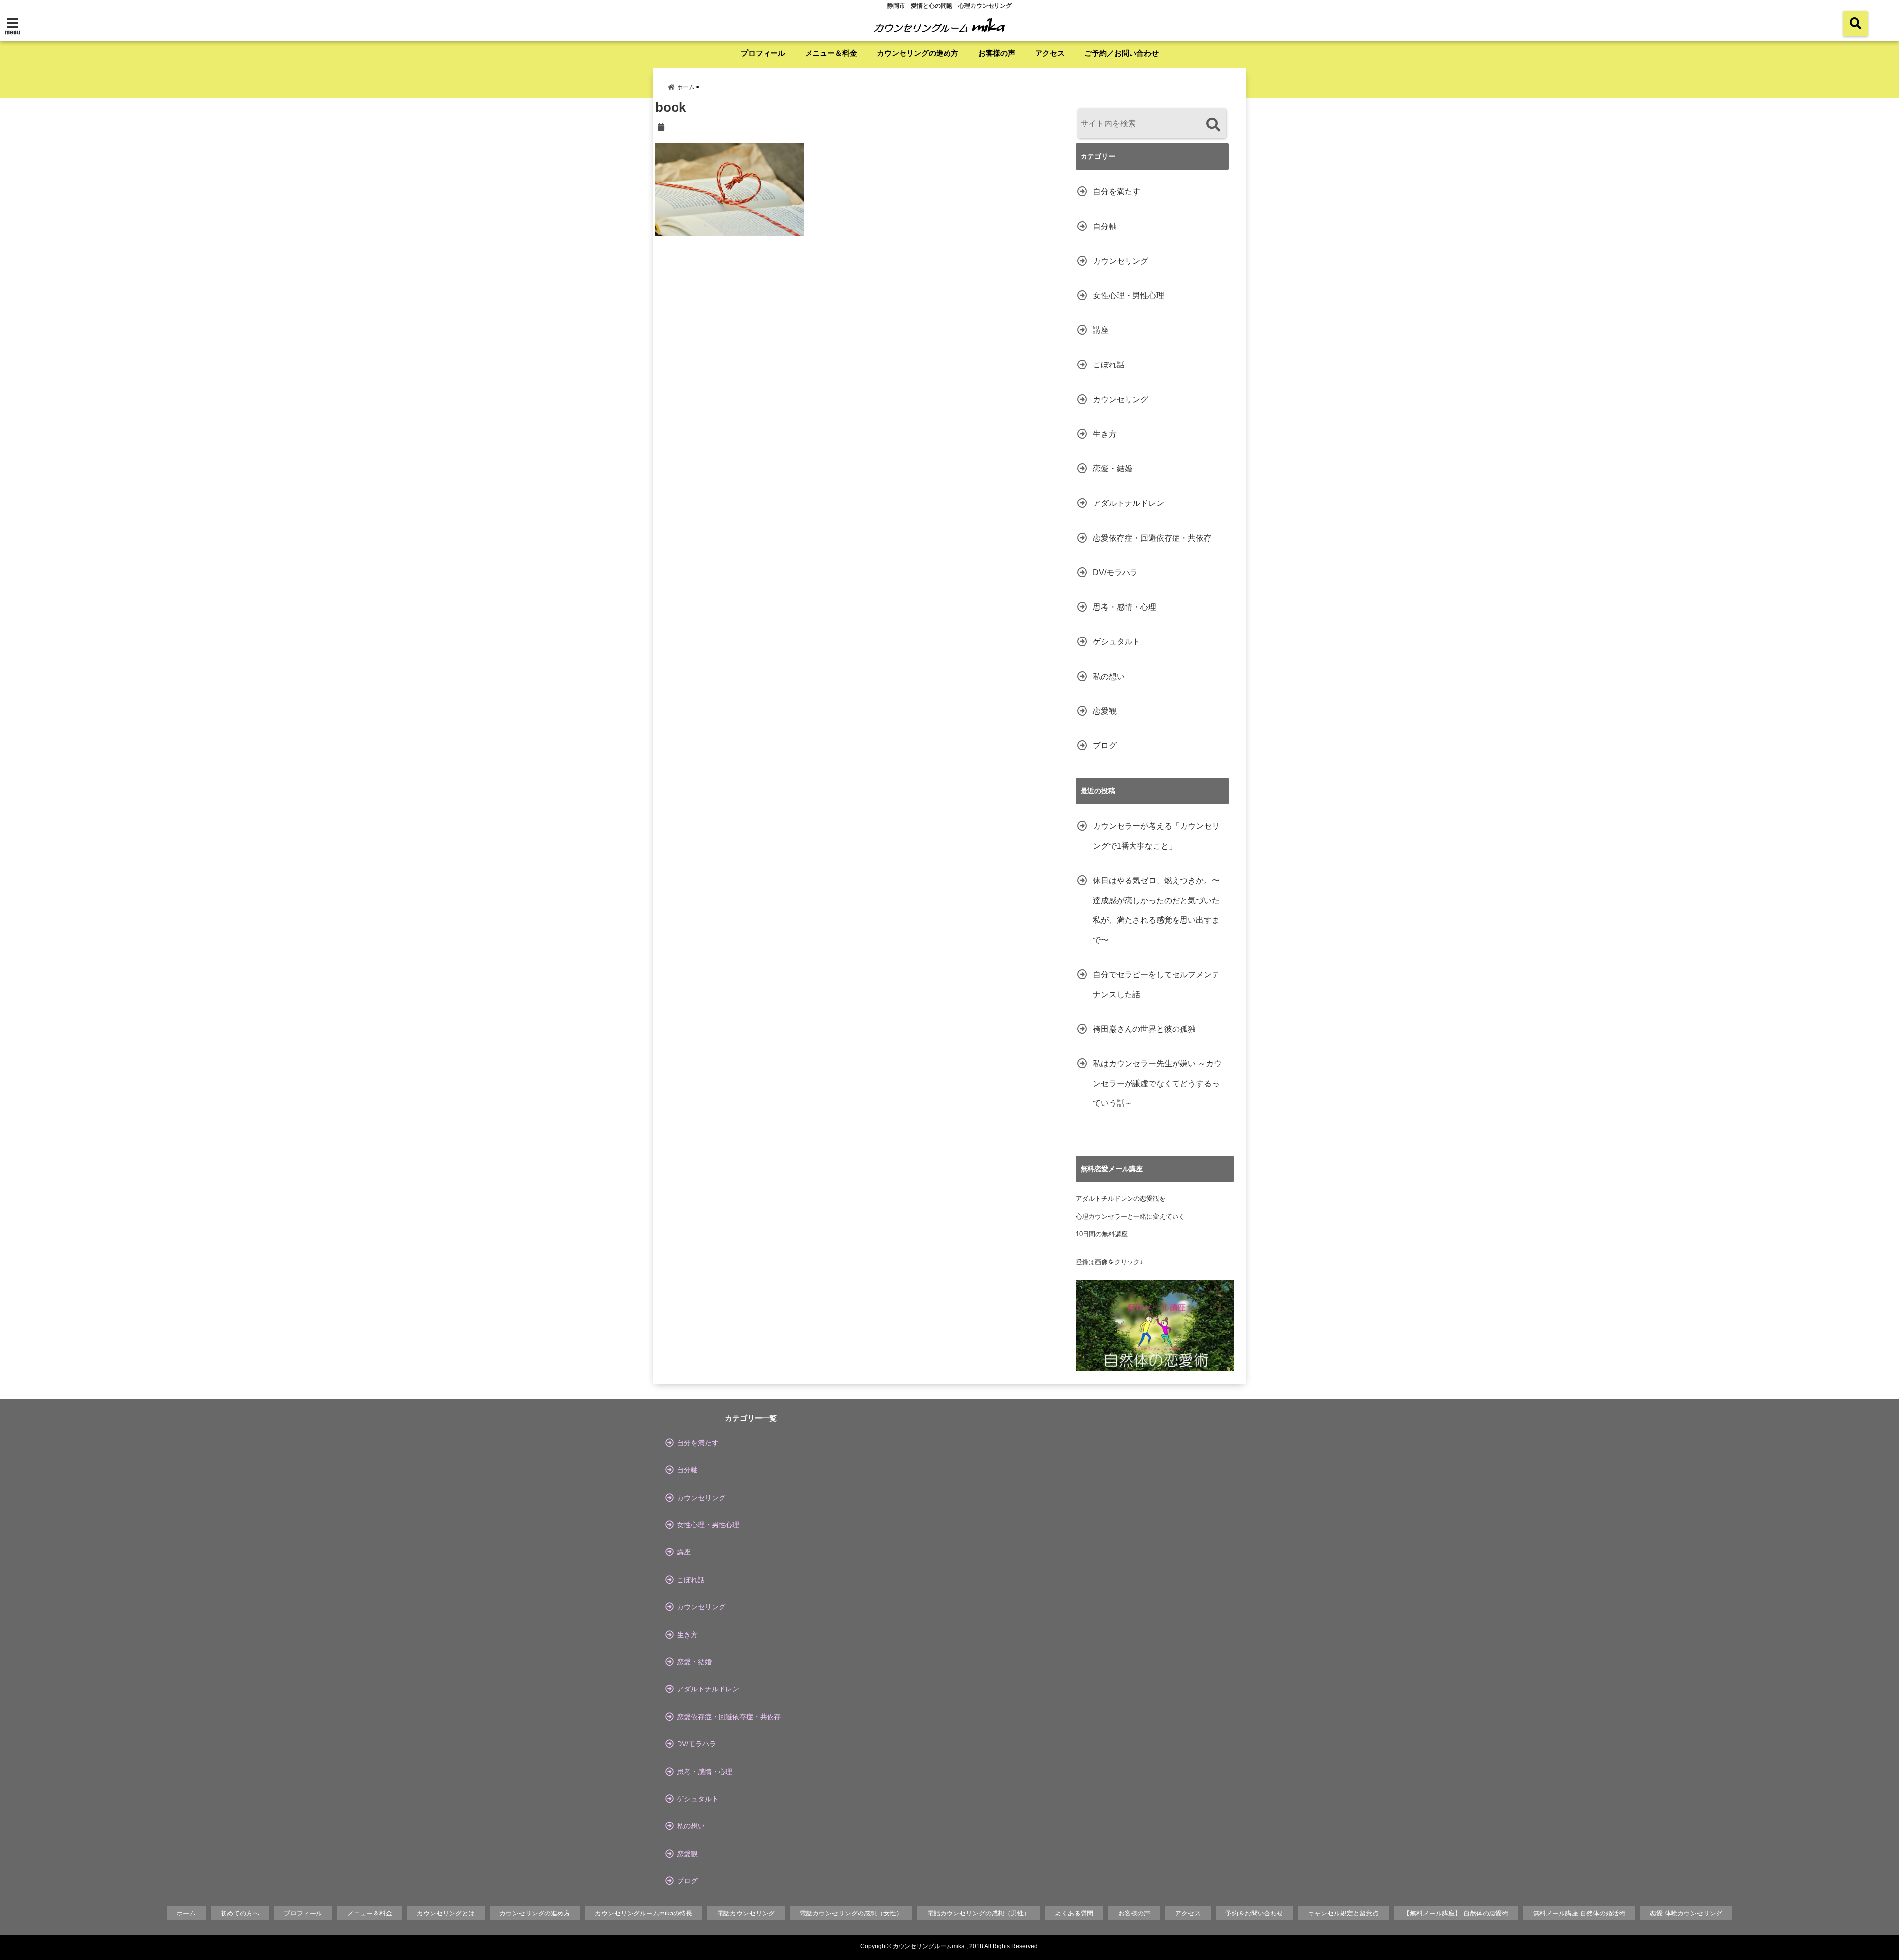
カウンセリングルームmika (929, 1946)
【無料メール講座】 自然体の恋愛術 (1456, 1913)
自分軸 (1105, 226)
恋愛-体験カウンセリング (1686, 1913)
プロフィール (763, 53)
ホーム (186, 1913)
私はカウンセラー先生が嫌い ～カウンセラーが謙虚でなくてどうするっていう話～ (1157, 1083)
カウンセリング (1121, 261)
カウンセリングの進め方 (918, 53)
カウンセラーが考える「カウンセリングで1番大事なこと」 (1156, 836)
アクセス (1050, 53)
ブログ (1105, 746)
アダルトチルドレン (1129, 503)
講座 (1101, 330)
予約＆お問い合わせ (1254, 1913)
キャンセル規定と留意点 (1343, 1913)
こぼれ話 (1109, 365)
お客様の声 (997, 53)
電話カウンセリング (746, 1913)
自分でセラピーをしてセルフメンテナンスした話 (1156, 984)
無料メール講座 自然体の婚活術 (1579, 1913)
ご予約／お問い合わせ (1122, 53)
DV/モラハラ (1115, 572)
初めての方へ (240, 1913)
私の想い (1109, 676)
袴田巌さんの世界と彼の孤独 (1144, 1029)
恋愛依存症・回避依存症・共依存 (1152, 538)
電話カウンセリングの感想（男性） (979, 1913)
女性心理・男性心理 (1129, 296)
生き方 (1105, 434)
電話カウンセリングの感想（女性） (851, 1913)
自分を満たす (1117, 192)
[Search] (1213, 125)
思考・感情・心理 (1125, 607)
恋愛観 (1105, 711)
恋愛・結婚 (1113, 469)
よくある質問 (1074, 1913)
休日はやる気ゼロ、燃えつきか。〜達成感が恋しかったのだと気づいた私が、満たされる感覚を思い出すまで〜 (1156, 910)
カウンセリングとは (446, 1913)
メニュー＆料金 (831, 53)
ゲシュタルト (1117, 642)
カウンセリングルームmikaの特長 (644, 1913)
